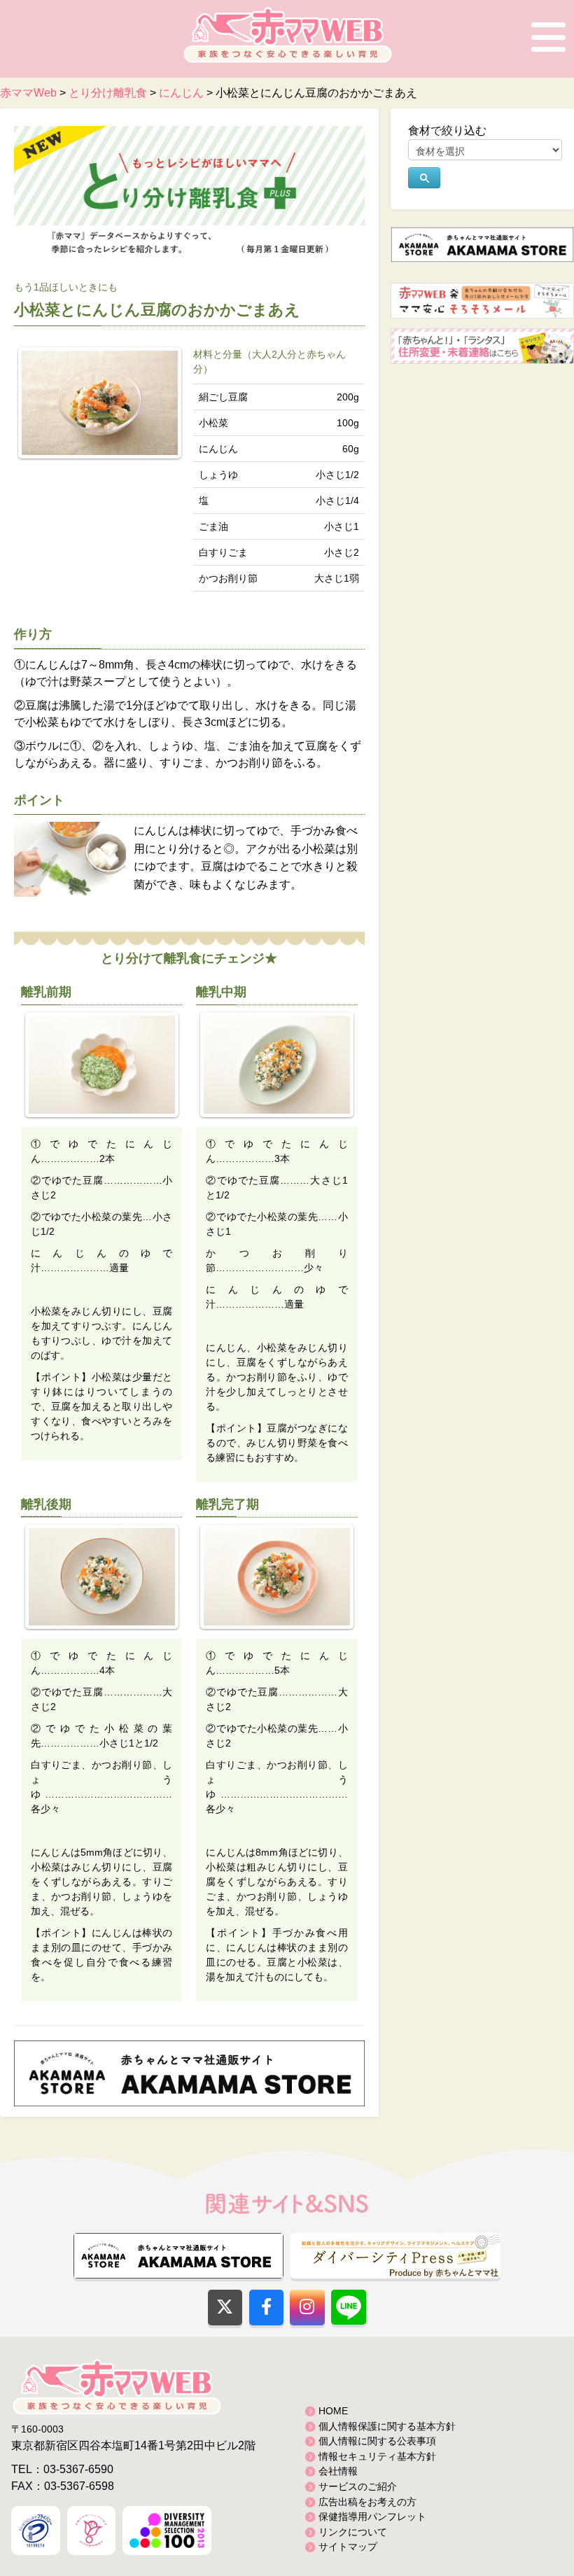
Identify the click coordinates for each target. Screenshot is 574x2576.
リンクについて (353, 2532)
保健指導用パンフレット (372, 2516)
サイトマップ (348, 2547)
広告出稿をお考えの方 (367, 2502)
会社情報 (338, 2471)
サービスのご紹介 (358, 2486)
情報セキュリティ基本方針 (377, 2456)
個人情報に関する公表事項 (377, 2441)
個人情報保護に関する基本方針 (387, 2426)
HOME (333, 2411)
